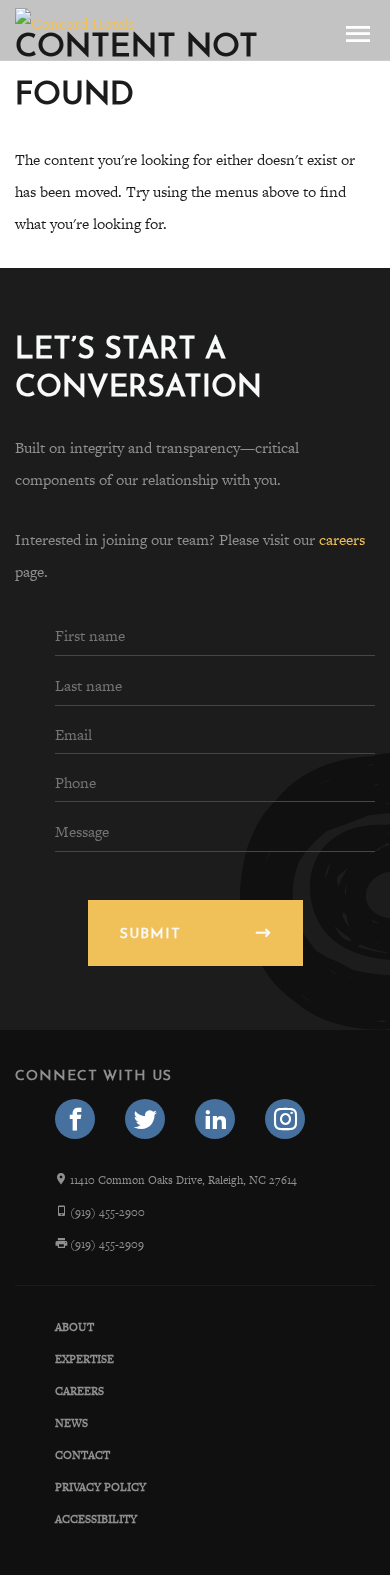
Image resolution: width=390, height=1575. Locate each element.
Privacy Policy (100, 1487)
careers (342, 539)
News (71, 1423)
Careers (79, 1391)
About (74, 1327)
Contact (82, 1455)
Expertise (84, 1359)
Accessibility (96, 1519)
